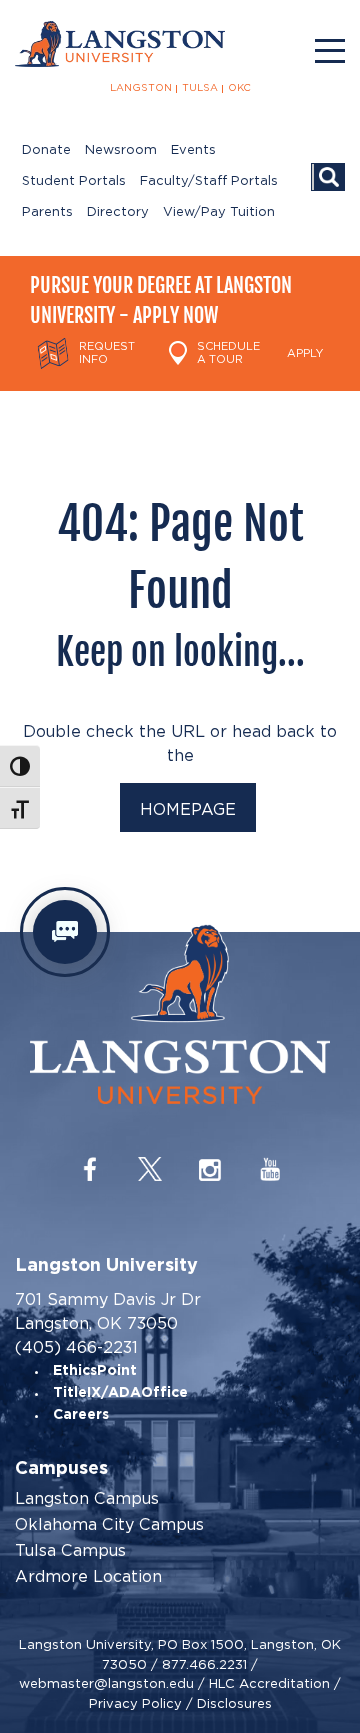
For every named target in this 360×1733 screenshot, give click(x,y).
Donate (46, 150)
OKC (239, 88)
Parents (47, 212)
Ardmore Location (88, 1577)
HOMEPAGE (188, 809)
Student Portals (74, 181)
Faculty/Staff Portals (209, 181)
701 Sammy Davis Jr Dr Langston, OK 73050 (108, 1311)
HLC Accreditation (269, 1683)
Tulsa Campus (70, 1551)
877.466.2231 (204, 1664)
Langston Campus (87, 1499)
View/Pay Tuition (219, 212)
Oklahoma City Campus (109, 1525)
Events (193, 150)
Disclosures (234, 1703)
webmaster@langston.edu (106, 1683)
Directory (118, 212)
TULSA (200, 88)
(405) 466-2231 (76, 1347)
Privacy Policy (135, 1703)
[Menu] (330, 51)
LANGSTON (141, 88)
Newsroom (121, 150)
